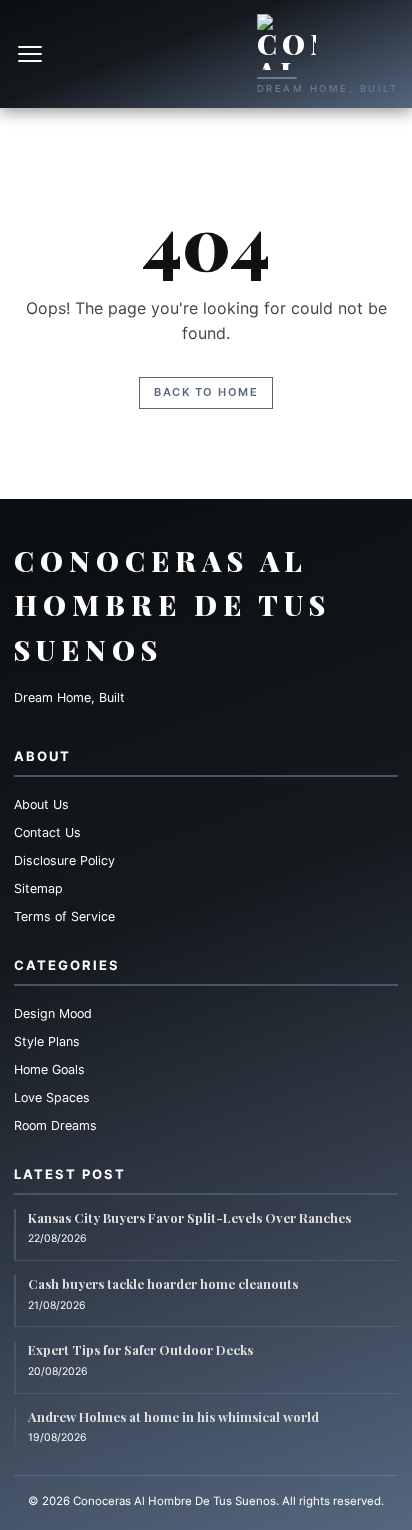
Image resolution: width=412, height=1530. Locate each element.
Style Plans (47, 1041)
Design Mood (53, 1013)
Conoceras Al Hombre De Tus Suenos (172, 605)
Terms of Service (64, 916)
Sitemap (38, 888)
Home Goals (49, 1069)
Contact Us (47, 832)
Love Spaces (52, 1097)
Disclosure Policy (64, 860)
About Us (41, 804)
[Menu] (32, 54)
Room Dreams (55, 1125)
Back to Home (206, 392)
